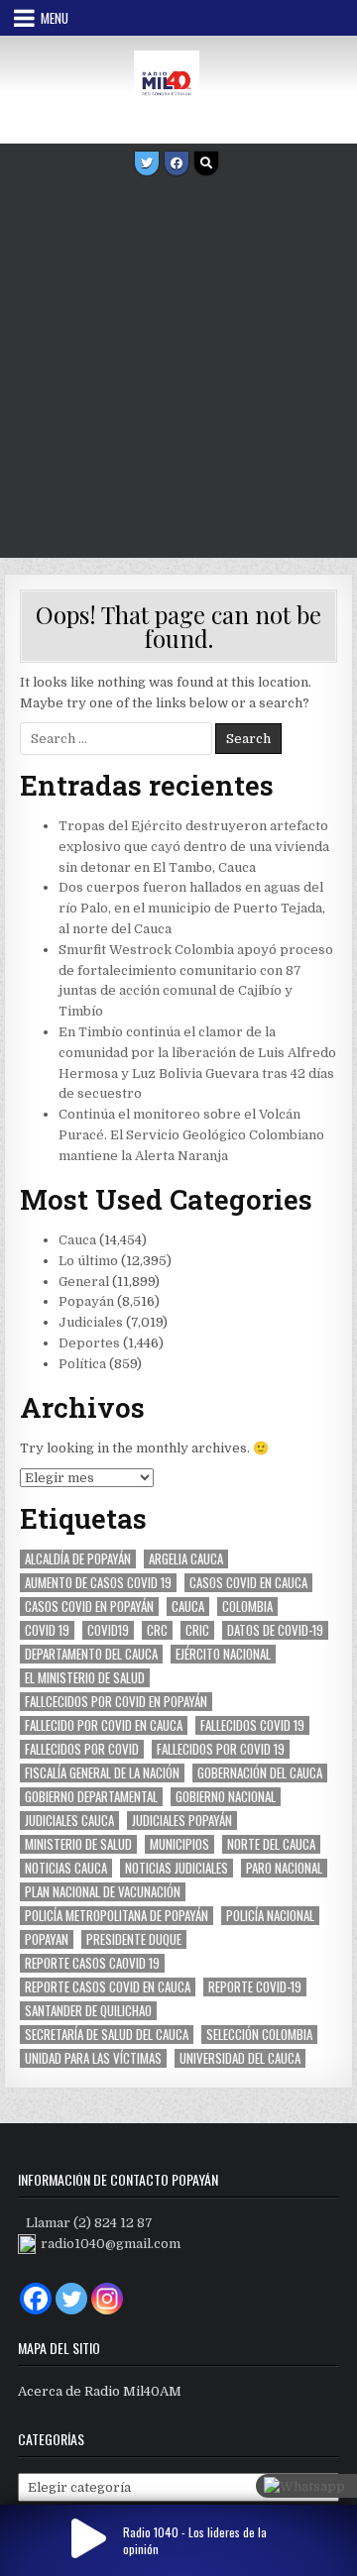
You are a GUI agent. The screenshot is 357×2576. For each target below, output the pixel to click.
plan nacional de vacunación (103, 1892)
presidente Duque (134, 1939)
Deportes (89, 1343)
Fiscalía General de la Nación (102, 1773)
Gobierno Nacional (226, 1797)
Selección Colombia (259, 2035)
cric (197, 1630)
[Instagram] (107, 2299)
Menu (55, 18)
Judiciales (91, 1322)
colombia (247, 1607)
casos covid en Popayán (89, 1607)
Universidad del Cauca (240, 2058)
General (84, 1282)
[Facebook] (177, 163)
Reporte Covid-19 (255, 1987)
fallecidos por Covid (82, 1749)
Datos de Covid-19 (275, 1630)
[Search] (206, 163)
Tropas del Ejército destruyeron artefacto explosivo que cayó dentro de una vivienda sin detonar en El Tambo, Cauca (194, 847)
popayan (47, 1939)
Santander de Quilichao (88, 2011)
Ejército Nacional (223, 1654)
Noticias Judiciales (177, 1868)
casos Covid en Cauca (248, 1583)
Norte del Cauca (271, 1844)
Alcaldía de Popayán (78, 1559)
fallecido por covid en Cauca (104, 1725)
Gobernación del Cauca (260, 1773)
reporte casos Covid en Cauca (108, 1987)
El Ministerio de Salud (85, 1678)
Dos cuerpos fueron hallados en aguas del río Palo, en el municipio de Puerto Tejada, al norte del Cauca (192, 908)
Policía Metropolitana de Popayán (117, 1916)
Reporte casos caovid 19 (92, 1963)
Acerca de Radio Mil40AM (100, 2391)
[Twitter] (147, 163)
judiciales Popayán (182, 1821)
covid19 (108, 1630)
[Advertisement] (178, 370)
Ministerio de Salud (78, 1844)
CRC (157, 1630)
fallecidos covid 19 (252, 1725)
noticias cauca (66, 1868)
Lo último (88, 1261)
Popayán (86, 1301)
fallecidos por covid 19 (221, 1749)
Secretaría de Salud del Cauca (107, 2035)
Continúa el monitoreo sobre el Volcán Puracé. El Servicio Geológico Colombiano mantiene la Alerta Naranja (191, 1135)
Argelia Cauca (186, 1559)
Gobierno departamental (91, 1797)
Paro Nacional (284, 1868)
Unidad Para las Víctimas (93, 2058)
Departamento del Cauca (91, 1654)
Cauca (77, 1240)
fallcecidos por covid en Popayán (116, 1702)
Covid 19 (47, 1630)
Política (82, 1364)
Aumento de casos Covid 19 (98, 1583)
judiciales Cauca (69, 1821)
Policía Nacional (270, 1916)
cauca (188, 1607)
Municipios (179, 1844)
